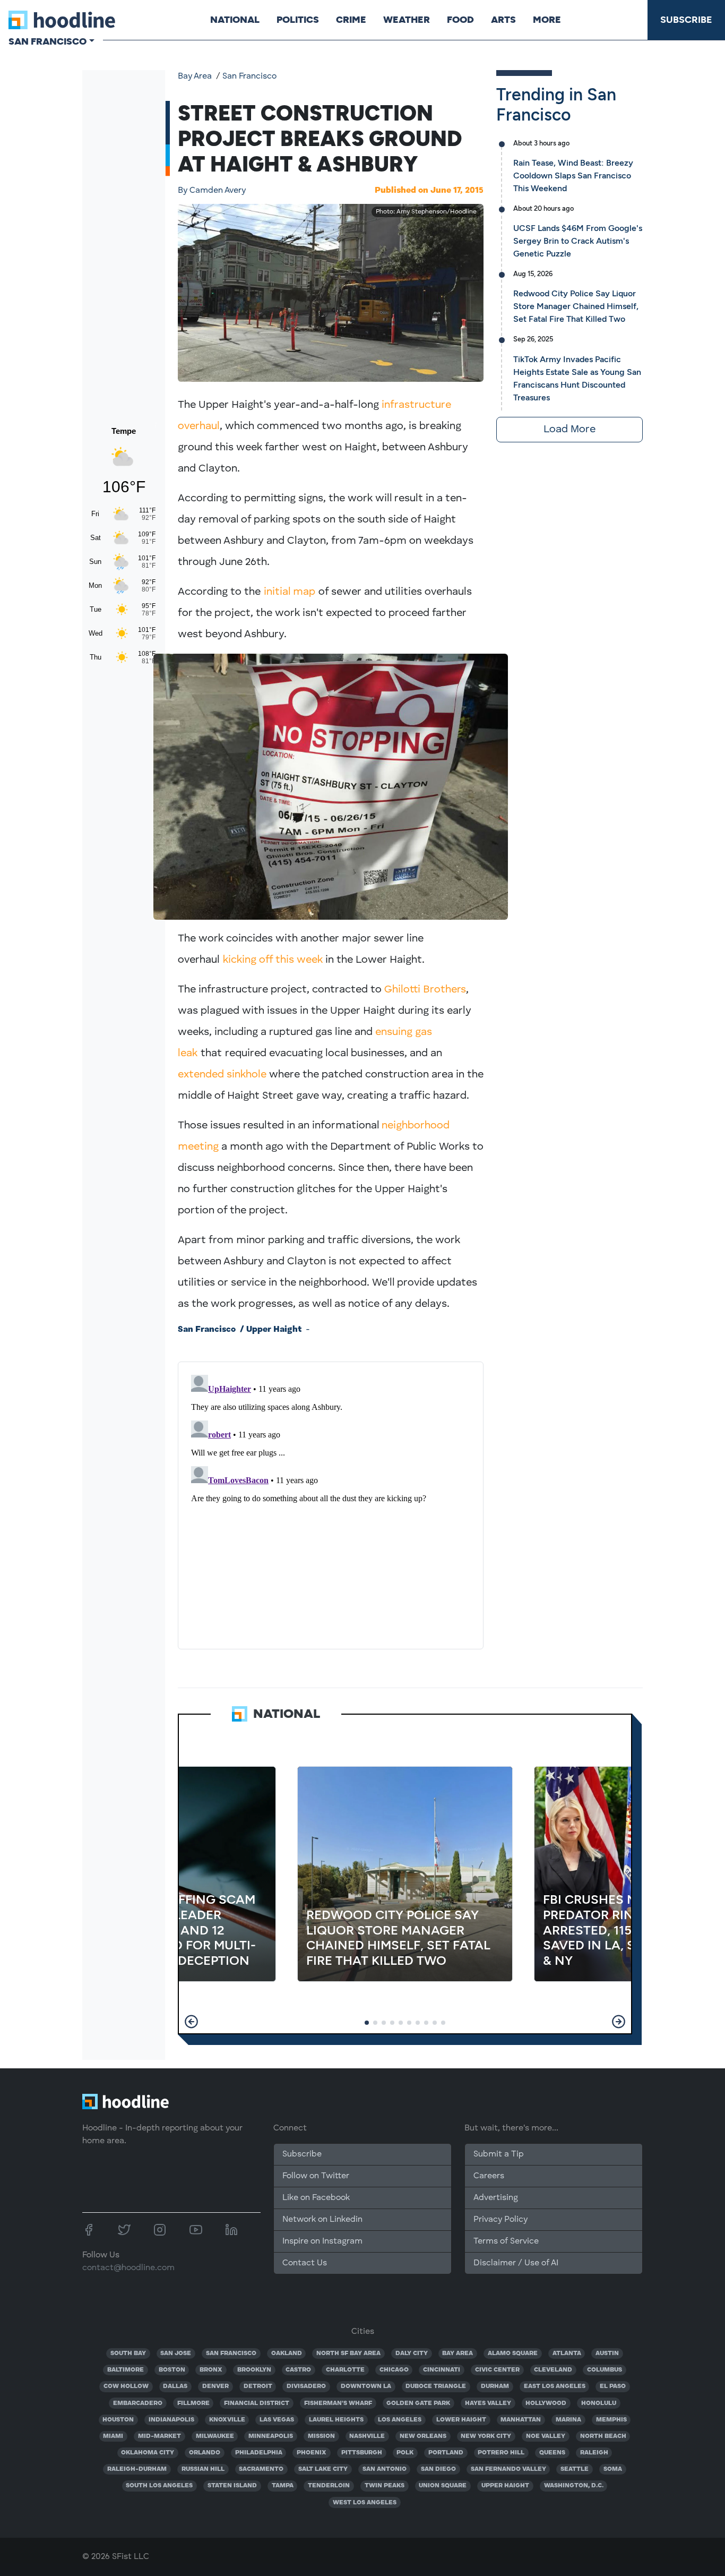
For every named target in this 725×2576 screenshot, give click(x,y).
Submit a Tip (498, 2154)
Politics (298, 20)
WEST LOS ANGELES (365, 2503)
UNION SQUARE (443, 2486)
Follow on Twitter (316, 2176)
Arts (503, 20)
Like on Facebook (316, 2198)
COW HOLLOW (126, 2386)
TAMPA (283, 2486)
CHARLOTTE (345, 2370)
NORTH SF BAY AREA (348, 2354)
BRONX (211, 2370)
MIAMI (113, 2436)
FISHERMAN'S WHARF (338, 2403)
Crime (351, 20)
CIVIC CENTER (497, 2370)
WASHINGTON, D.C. (574, 2486)
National (235, 20)
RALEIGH (594, 2453)
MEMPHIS (611, 2420)
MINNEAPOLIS (271, 2436)
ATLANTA (567, 2354)
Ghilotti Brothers (425, 990)
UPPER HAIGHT (505, 2486)
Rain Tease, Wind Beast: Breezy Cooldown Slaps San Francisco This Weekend (573, 176)
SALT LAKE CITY (323, 2469)
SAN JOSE (176, 2354)
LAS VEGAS (277, 2420)
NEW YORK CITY (486, 2436)
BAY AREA (458, 2354)
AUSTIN (607, 2354)
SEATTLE (575, 2469)
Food (460, 20)
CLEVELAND (553, 2370)
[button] (191, 2022)
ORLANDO (205, 2453)
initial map (290, 592)
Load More (569, 430)
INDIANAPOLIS (171, 2420)
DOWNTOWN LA (366, 2386)
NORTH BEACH (603, 2436)
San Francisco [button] (48, 41)
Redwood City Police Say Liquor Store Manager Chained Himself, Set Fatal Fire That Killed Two (576, 306)
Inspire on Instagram (322, 2241)
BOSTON (172, 2370)
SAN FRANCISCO (231, 2354)
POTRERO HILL (501, 2453)
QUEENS (552, 2453)
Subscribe (686, 20)
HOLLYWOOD (546, 2403)
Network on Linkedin (322, 2220)
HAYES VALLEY (488, 2403)
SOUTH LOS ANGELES (159, 2486)
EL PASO (613, 2386)
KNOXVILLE (227, 2420)
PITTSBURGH (362, 2453)
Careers (489, 2176)
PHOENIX (312, 2453)
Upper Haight (274, 1330)
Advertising (496, 2198)
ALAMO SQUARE (513, 2354)
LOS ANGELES (400, 2420)
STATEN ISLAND (232, 2486)
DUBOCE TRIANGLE (436, 2386)
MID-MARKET (159, 2436)
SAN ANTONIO (385, 2469)
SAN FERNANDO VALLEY (508, 2469)
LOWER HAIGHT (461, 2420)
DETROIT (258, 2386)
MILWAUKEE (215, 2436)
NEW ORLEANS (423, 2436)
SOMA (613, 2469)
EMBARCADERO (138, 2403)
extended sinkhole (222, 1075)
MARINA (568, 2420)
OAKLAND (287, 2354)
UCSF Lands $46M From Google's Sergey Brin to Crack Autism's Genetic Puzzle (578, 241)
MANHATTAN (521, 2420)
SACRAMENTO (261, 2469)
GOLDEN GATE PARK (418, 2403)
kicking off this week (273, 960)
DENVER (215, 2386)
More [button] (547, 20)
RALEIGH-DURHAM (137, 2469)
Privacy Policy (500, 2220)
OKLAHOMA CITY (148, 2453)
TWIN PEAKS (385, 2486)
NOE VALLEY (546, 2436)
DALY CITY (412, 2354)
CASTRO (298, 2370)
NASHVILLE (367, 2436)
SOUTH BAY (128, 2354)
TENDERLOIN (329, 2486)
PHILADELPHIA (259, 2453)
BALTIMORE (126, 2370)
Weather (407, 20)
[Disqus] (331, 1503)
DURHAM (495, 2386)
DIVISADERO (306, 2386)
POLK (405, 2453)
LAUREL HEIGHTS (336, 2420)
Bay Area (195, 76)
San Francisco (249, 76)
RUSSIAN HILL (203, 2469)
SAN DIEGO (438, 2469)
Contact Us (305, 2263)
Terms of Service (506, 2241)
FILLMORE (193, 2403)
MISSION (321, 2436)
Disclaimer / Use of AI (516, 2263)
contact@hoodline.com (128, 2268)
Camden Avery (212, 191)
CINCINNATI (442, 2370)
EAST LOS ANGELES (555, 2386)
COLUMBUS (605, 2370)
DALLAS (175, 2386)
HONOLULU (599, 2403)
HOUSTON (118, 2420)
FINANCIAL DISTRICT (257, 2403)
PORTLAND (446, 2453)
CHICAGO (394, 2370)
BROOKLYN (254, 2370)
